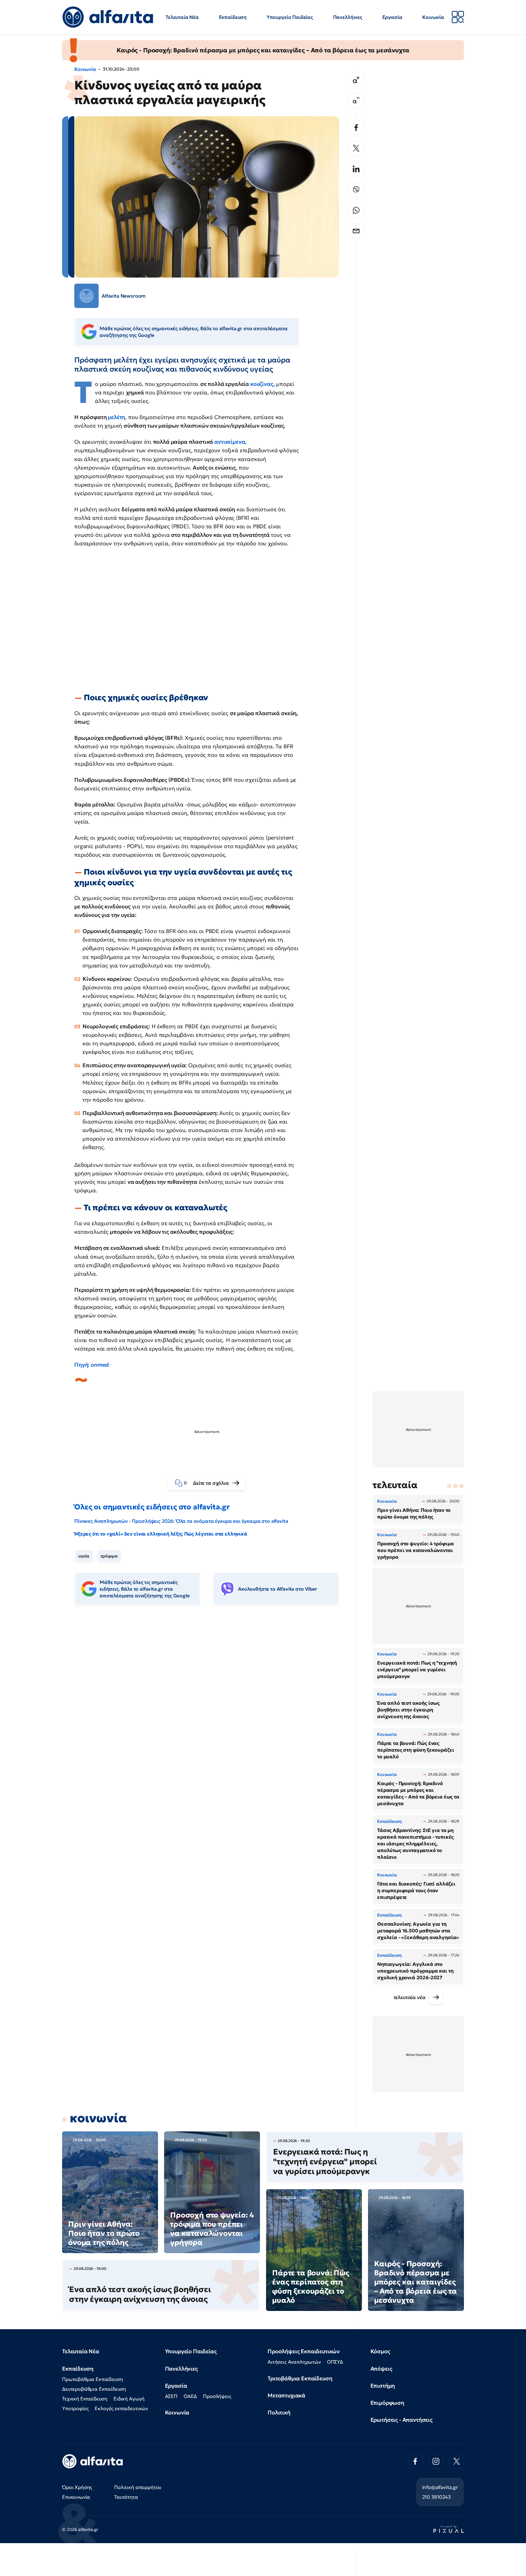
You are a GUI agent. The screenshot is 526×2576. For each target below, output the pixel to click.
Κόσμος (380, 2351)
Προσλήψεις (217, 2396)
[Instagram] (436, 2461)
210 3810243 (437, 2497)
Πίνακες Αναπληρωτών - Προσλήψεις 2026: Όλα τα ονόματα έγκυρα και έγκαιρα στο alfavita (181, 1521)
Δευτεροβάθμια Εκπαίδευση (94, 2389)
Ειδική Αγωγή (129, 2399)
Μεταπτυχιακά (286, 2395)
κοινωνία (98, 2118)
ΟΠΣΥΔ (335, 2362)
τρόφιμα (109, 1556)
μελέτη (116, 417)
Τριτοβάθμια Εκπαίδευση (300, 2378)
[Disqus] (211, 1704)
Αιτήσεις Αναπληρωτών (294, 2362)
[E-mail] (356, 231)
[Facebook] (356, 128)
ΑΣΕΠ (171, 2396)
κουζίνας (262, 384)
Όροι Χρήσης (77, 2487)
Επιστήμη (383, 2386)
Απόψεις (381, 2369)
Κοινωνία (433, 17)
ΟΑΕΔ (190, 2396)
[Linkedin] (356, 169)
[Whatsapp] (356, 210)
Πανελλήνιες (348, 17)
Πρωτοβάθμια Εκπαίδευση (92, 2379)
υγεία (84, 1556)
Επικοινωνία (76, 2497)
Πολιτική (279, 2412)
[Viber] (356, 190)
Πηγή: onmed (92, 1365)
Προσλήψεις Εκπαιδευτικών (304, 2351)
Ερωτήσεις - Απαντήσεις (402, 2420)
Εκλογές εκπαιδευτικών (121, 2408)
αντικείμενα (229, 442)
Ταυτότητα (126, 2497)
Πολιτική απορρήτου (138, 2487)
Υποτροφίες (75, 2408)
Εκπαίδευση (233, 17)
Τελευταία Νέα (182, 17)
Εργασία (392, 17)
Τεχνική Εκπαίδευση (85, 2399)
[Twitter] (356, 148)
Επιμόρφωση (387, 2403)
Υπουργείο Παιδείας (290, 17)
